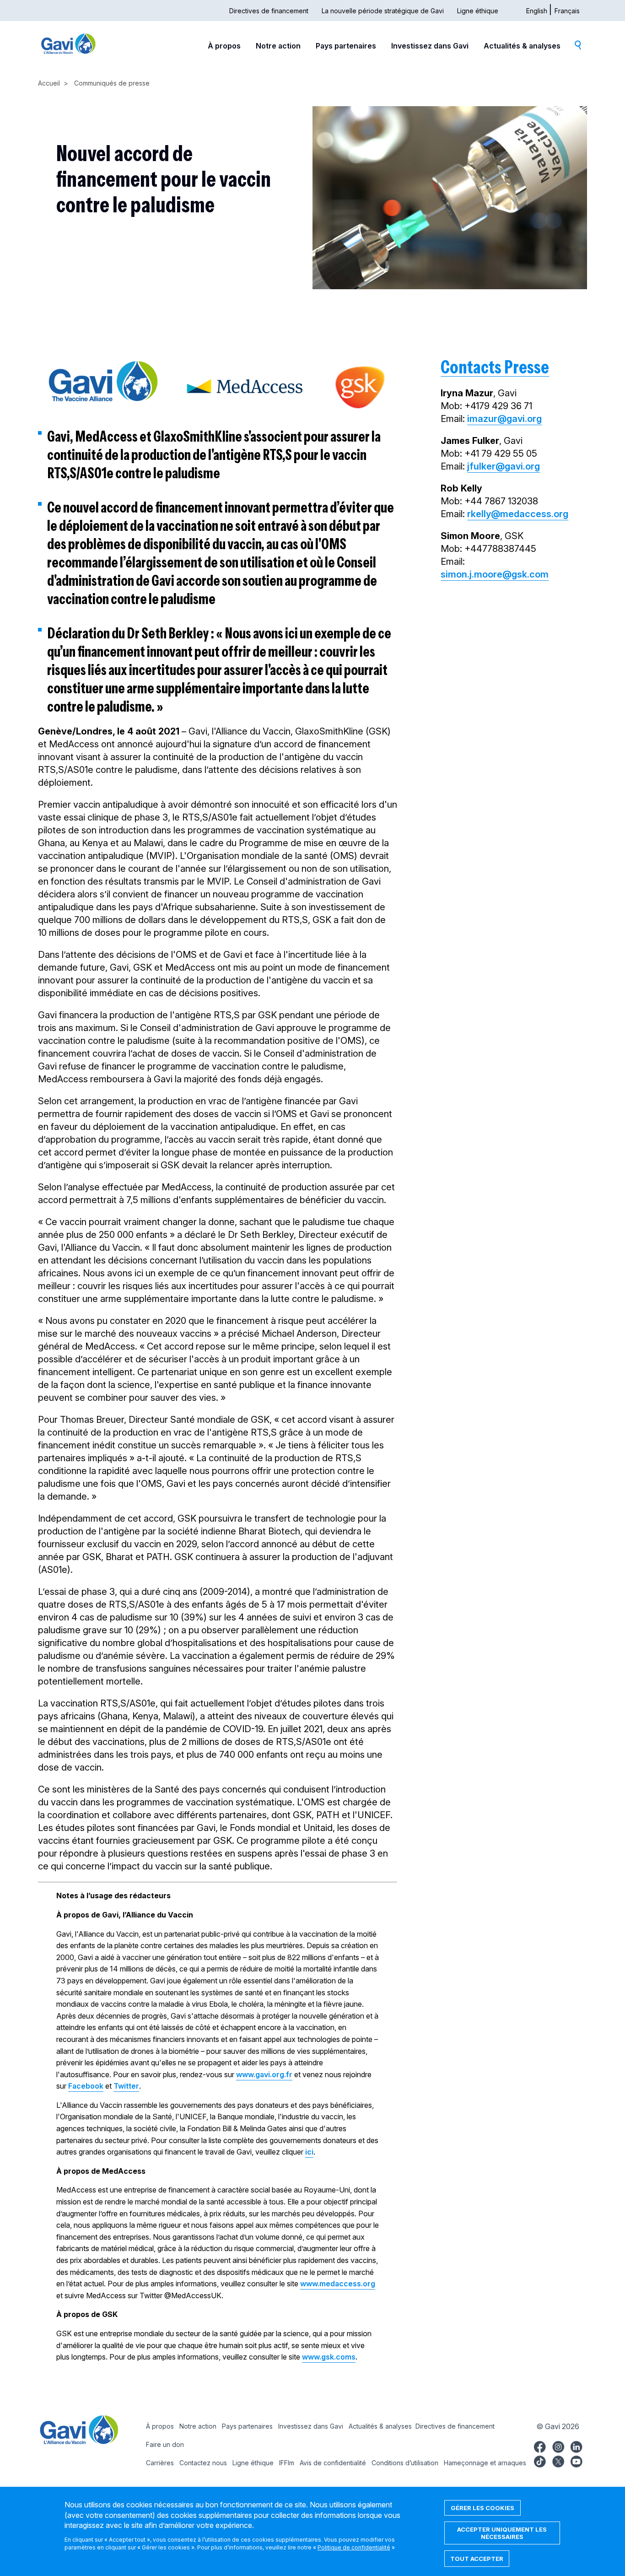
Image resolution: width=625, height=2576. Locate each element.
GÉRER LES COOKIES (482, 2508)
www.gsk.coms (329, 2357)
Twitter (126, 2086)
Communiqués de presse (112, 83)
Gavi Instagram (558, 2446)
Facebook (86, 2086)
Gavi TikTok (540, 2460)
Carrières (160, 2463)
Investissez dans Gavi (430, 46)
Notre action (278, 46)
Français (567, 11)
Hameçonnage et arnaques (485, 2463)
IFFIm (287, 2463)
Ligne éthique (478, 11)
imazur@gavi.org (504, 419)
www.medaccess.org (338, 2284)
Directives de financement (269, 11)
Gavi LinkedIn (577, 2446)
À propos (224, 46)
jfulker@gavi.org (504, 466)
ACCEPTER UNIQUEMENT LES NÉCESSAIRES (502, 2533)
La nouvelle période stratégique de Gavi (383, 11)
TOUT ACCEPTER (477, 2559)
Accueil (49, 83)
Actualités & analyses (522, 46)
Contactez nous (203, 2463)
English (537, 11)
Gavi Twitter (558, 2460)
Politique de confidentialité (354, 2547)
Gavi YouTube (577, 2460)
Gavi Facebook (540, 2446)
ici (309, 2152)
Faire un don (165, 2444)
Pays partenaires (346, 46)
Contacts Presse (495, 367)
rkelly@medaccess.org (518, 514)
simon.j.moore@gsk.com (495, 574)
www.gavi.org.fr (264, 2074)
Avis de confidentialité (333, 2463)
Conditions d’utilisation (405, 2463)
